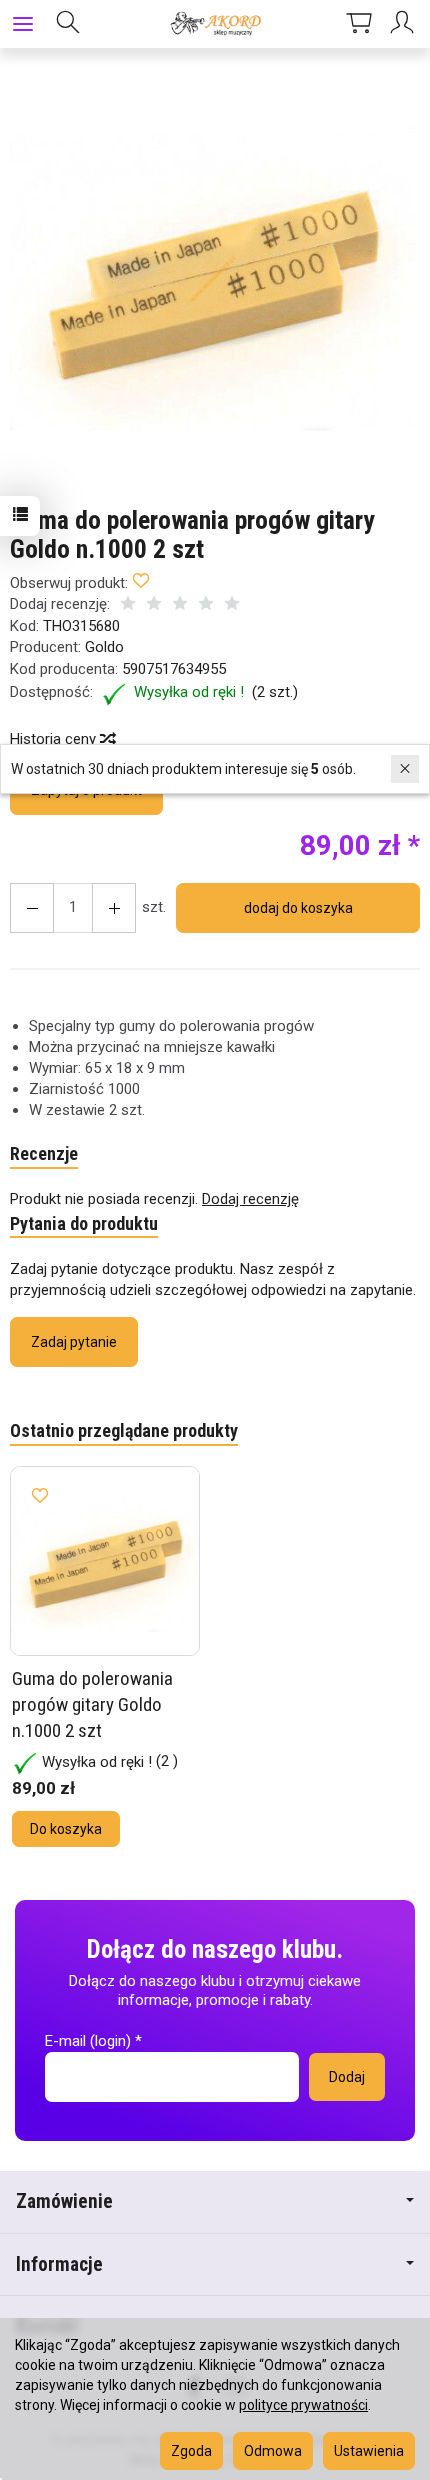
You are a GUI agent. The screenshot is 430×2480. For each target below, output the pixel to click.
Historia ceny (55, 739)
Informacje (59, 2264)
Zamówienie (64, 2201)
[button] (212, 278)
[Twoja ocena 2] (154, 605)
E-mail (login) (88, 2041)
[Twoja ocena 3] (180, 605)
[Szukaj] (68, 24)
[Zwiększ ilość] (32, 908)
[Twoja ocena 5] (232, 605)
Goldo (104, 647)
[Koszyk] (359, 24)
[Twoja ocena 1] (128, 605)
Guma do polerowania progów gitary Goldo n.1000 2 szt (92, 1704)
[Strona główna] (214, 24)
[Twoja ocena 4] (206, 605)
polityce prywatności (303, 2405)
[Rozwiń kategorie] (23, 24)
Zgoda (191, 2451)
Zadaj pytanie (74, 1342)
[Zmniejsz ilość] (114, 908)
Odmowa (273, 2451)
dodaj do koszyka (298, 908)
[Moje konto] (405, 24)
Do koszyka (66, 1829)
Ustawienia (369, 2451)
